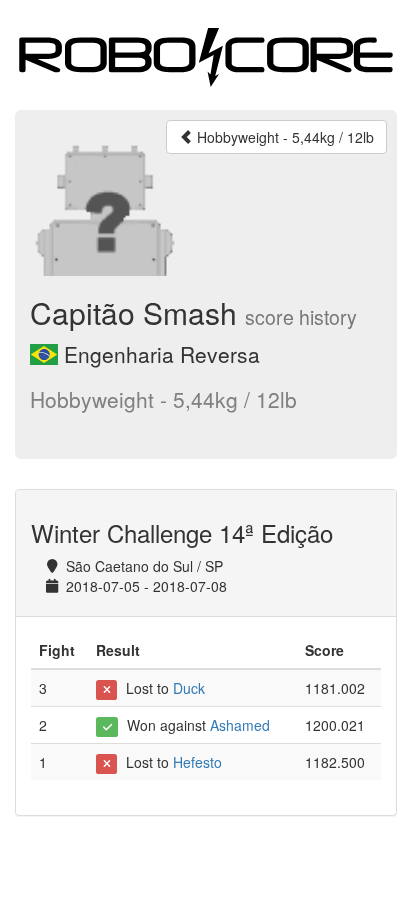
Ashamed (240, 725)
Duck (189, 688)
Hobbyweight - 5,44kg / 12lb (283, 137)
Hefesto (197, 762)
